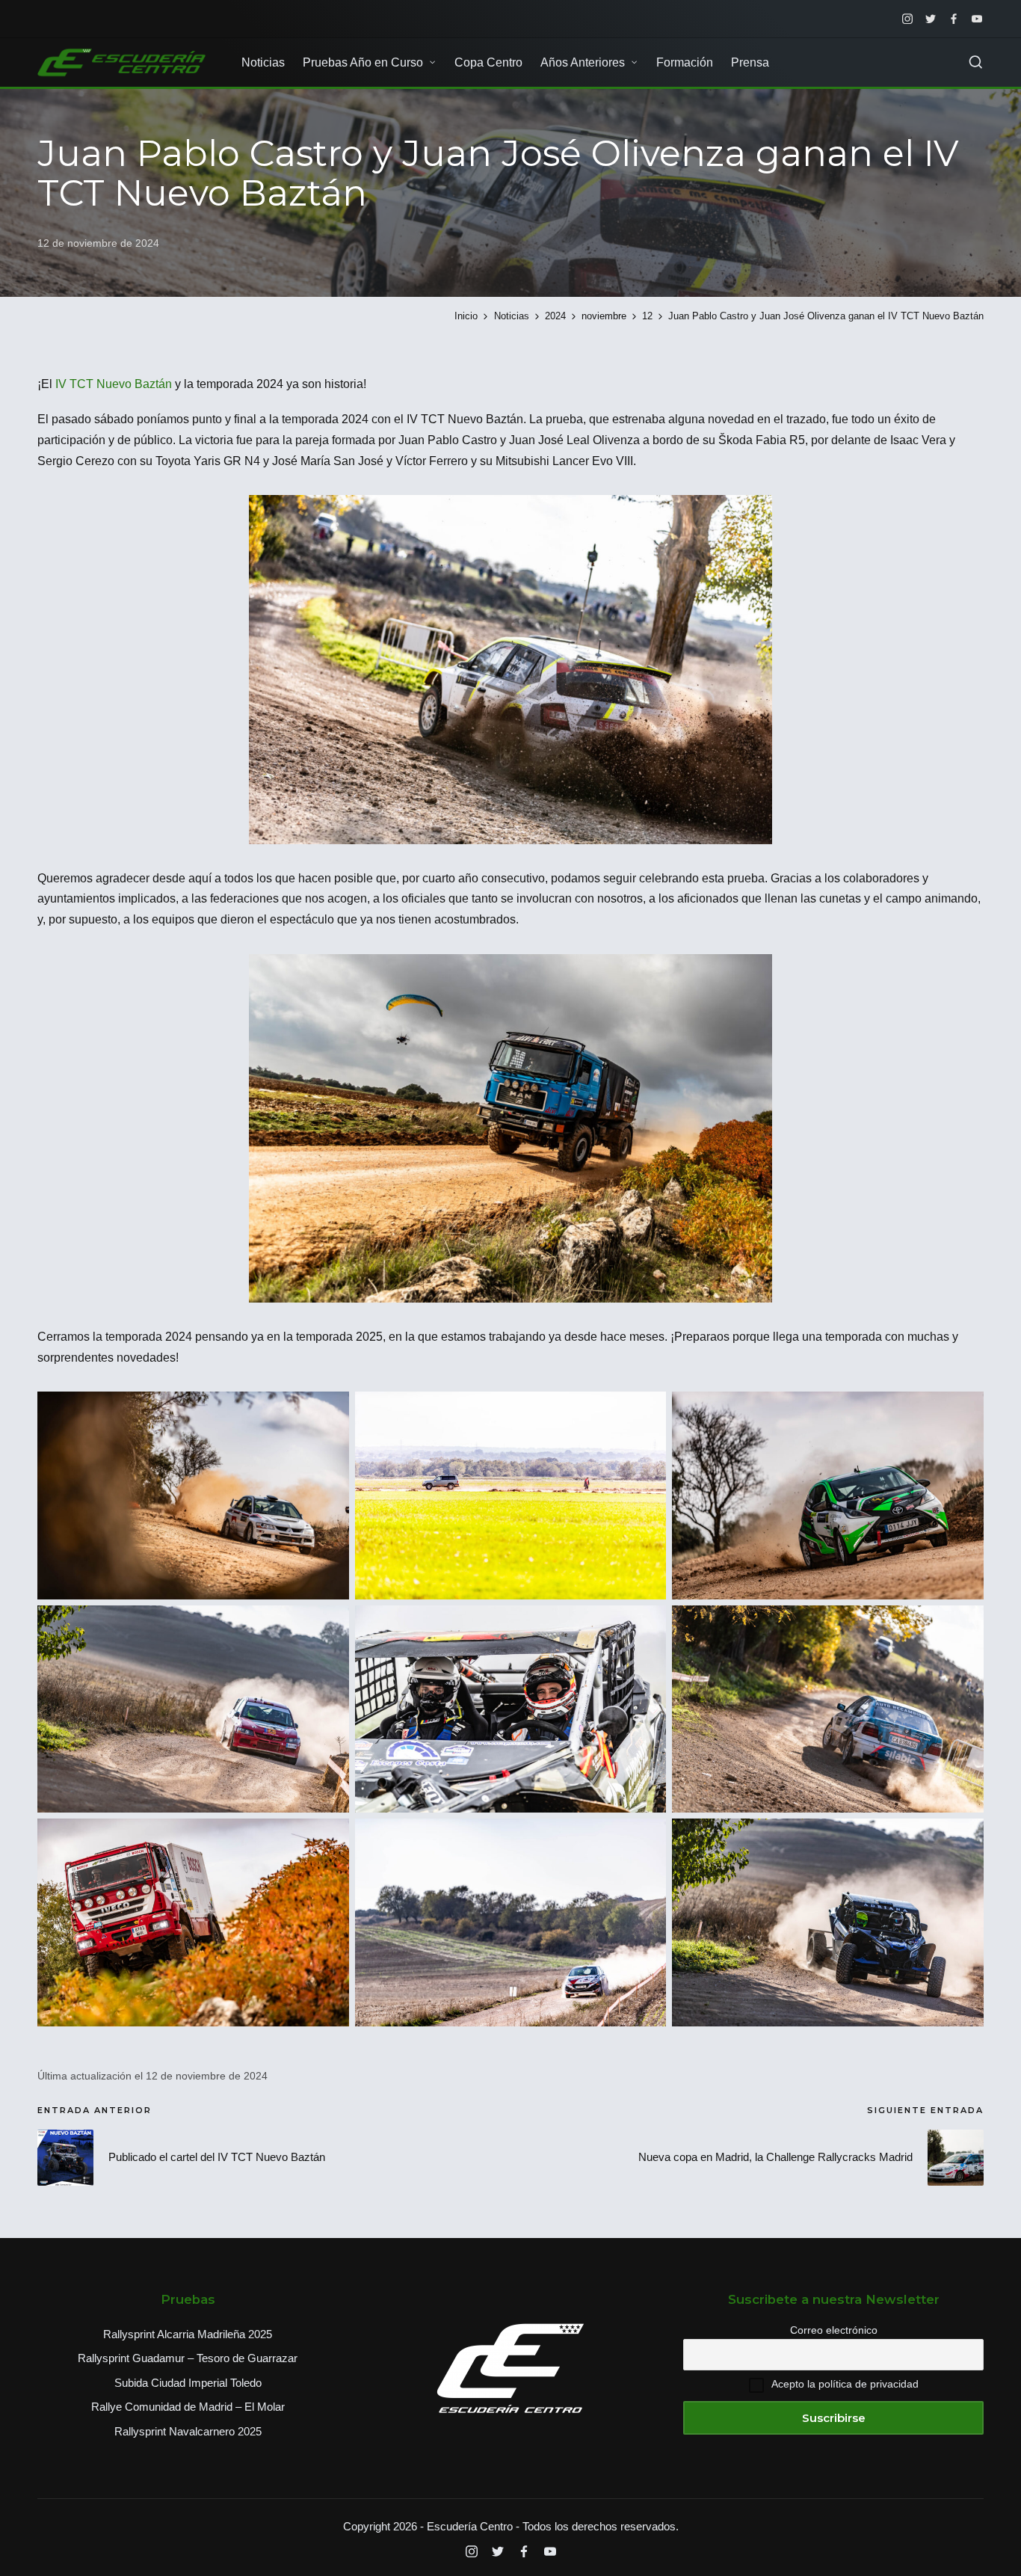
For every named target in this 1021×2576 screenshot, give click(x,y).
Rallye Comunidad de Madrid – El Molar (188, 2407)
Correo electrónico (834, 2330)
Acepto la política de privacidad (845, 2384)
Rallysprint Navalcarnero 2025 (188, 2431)
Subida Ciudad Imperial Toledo (188, 2383)
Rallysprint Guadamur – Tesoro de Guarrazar (188, 2358)
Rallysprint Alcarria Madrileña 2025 (188, 2334)
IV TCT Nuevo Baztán (114, 384)
